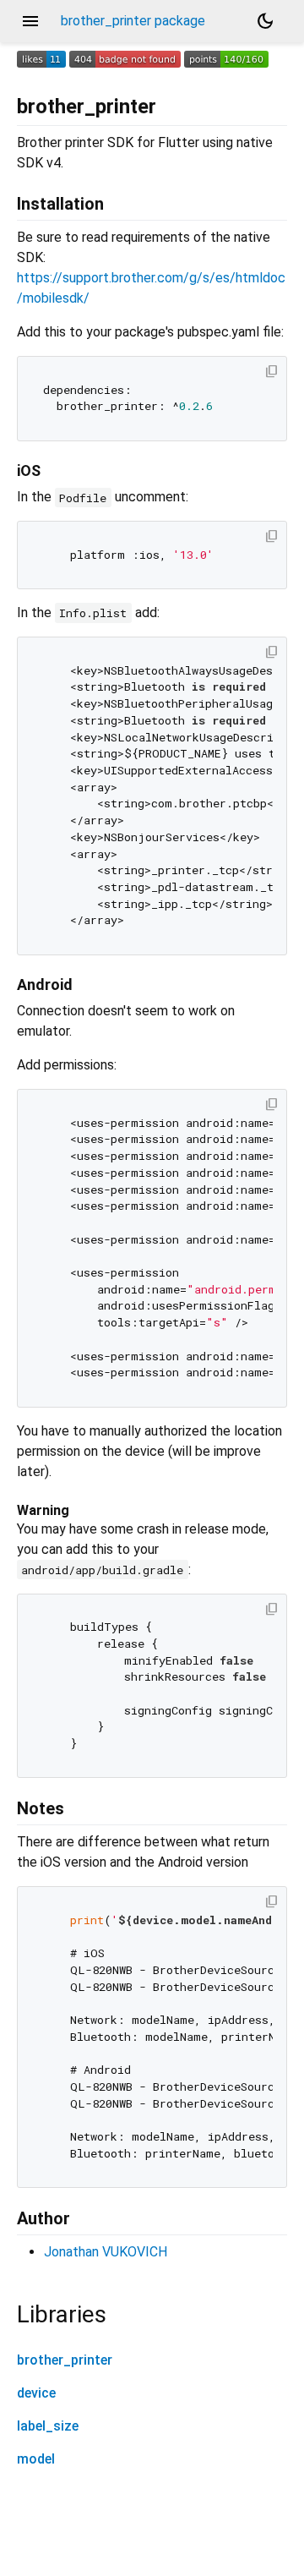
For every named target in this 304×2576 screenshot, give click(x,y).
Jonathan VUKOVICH (106, 2252)
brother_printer (65, 2360)
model (36, 2459)
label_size (48, 2426)
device (36, 2393)
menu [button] (30, 21)
